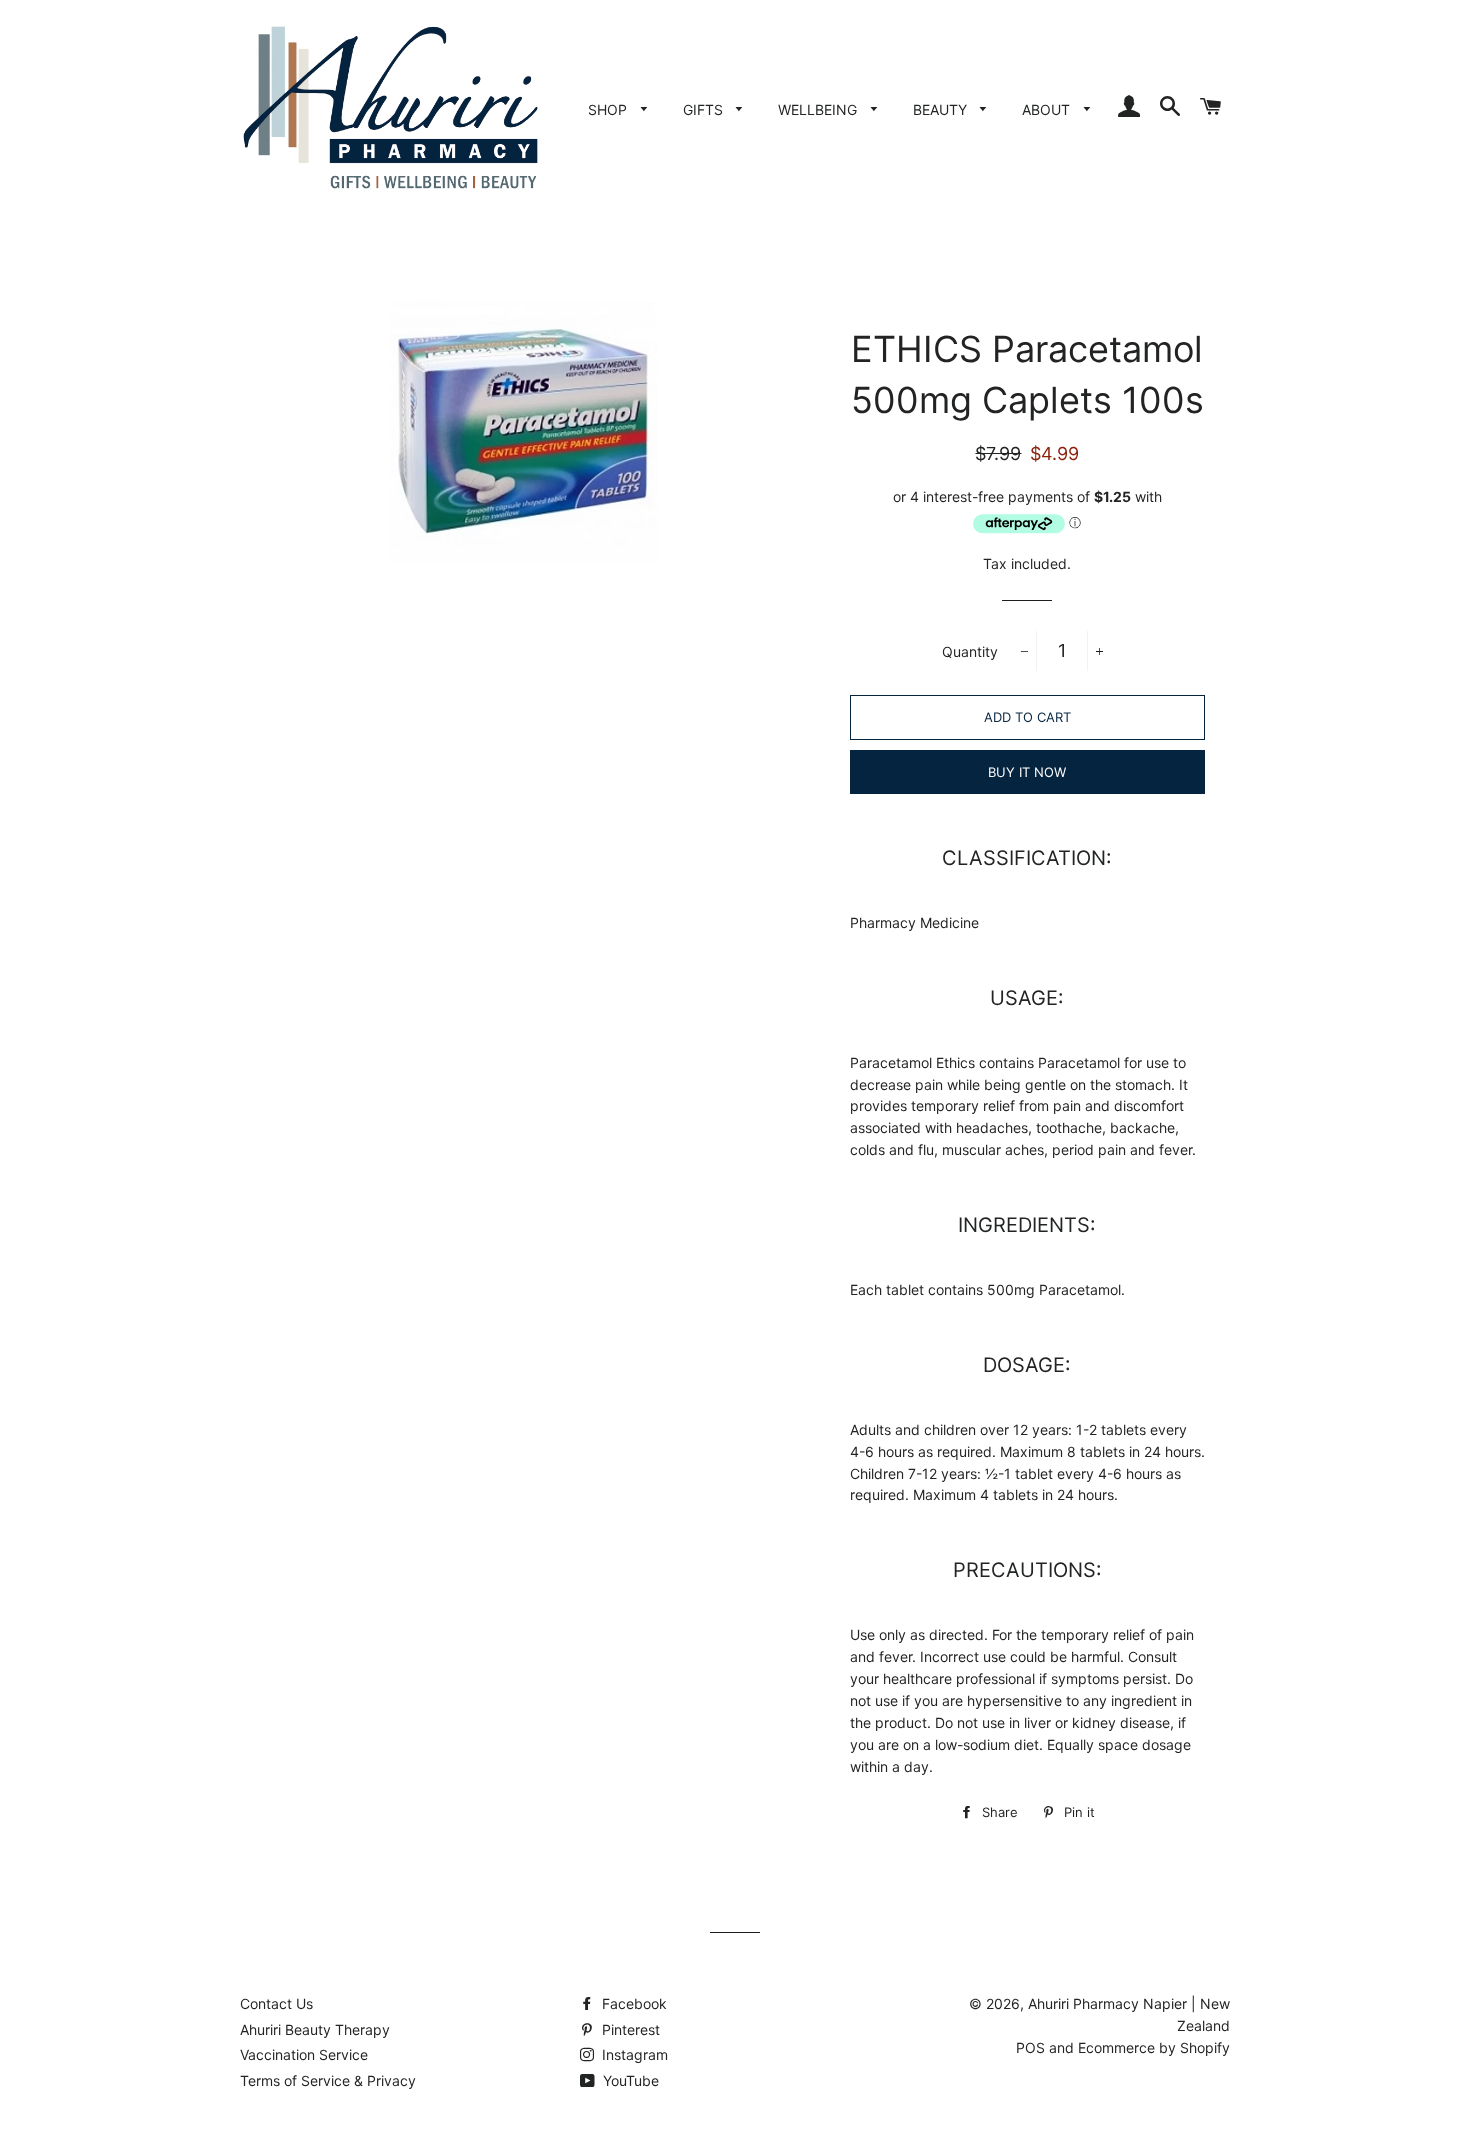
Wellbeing (819, 109)
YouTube (629, 2080)
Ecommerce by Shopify (1154, 2047)
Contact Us (276, 2003)
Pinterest (629, 2029)
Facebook (632, 2003)
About (1048, 109)
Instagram (633, 2054)
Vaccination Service (304, 2054)
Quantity (970, 651)
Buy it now (1027, 772)
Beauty (942, 109)
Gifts (705, 109)
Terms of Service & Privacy (328, 2080)
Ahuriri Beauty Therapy (315, 2029)
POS (1030, 2047)
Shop (609, 109)
